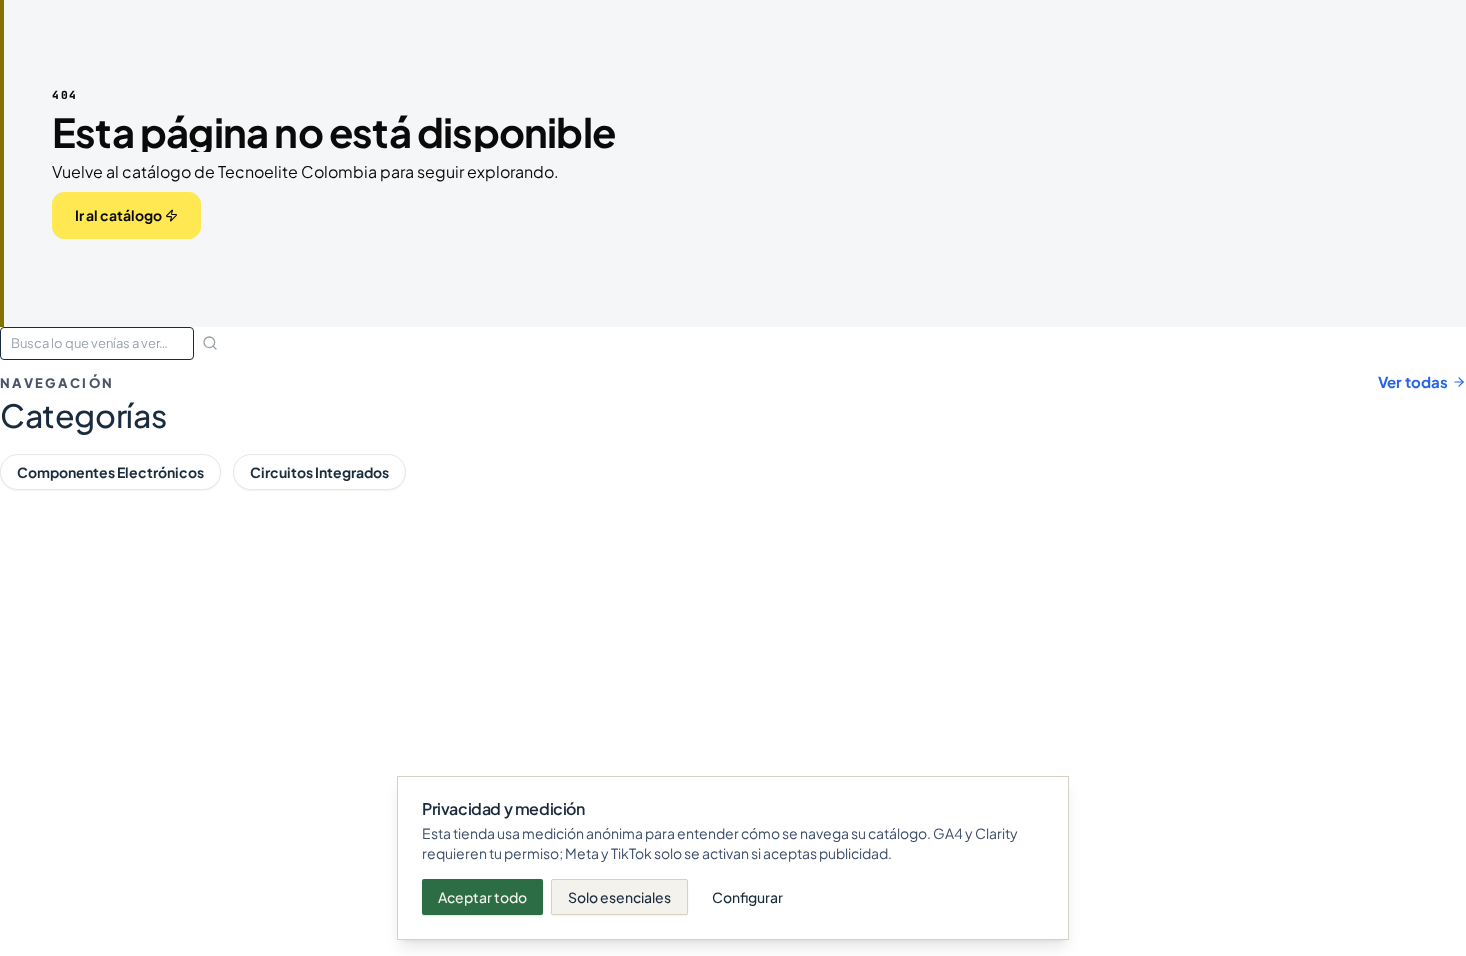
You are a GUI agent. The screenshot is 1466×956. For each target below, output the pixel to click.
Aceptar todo (482, 897)
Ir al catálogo (118, 215)
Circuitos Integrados (319, 472)
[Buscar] (210, 343)
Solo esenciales (619, 897)
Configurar (747, 897)
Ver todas (1413, 381)
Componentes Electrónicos (110, 472)
